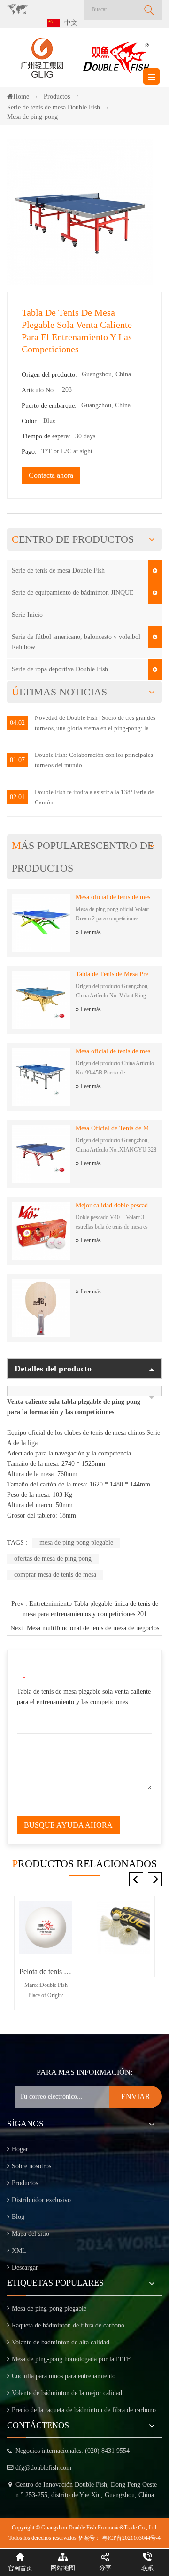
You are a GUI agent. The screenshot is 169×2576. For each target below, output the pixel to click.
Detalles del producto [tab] (53, 1369)
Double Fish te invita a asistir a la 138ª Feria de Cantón (94, 797)
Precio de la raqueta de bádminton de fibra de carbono (84, 2410)
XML (19, 2251)
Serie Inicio (27, 615)
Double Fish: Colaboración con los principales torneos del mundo (94, 760)
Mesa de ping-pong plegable (49, 2308)
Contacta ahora (51, 475)
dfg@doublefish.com (43, 2468)
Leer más (91, 932)
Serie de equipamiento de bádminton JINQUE (73, 593)
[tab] (84, 1391)
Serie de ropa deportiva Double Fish (60, 669)
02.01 (17, 797)
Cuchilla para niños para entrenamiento (64, 2376)
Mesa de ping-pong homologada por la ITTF (71, 2359)
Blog (18, 2217)
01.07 (17, 760)
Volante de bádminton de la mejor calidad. (68, 2393)
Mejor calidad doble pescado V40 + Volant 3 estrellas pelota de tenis (116, 1205)
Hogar (20, 2149)
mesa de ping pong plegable (76, 1543)
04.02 (17, 723)
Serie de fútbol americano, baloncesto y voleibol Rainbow (76, 642)
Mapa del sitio (31, 2234)
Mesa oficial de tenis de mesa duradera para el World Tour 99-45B (116, 1051)
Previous (136, 1879)
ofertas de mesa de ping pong (53, 1559)
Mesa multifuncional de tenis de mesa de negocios (93, 1628)
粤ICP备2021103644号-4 (131, 2538)
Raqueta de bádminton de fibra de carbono (68, 2325)
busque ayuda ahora (68, 1825)
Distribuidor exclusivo (41, 2200)
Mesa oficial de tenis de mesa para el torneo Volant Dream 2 (116, 897)
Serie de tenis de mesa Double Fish (58, 571)
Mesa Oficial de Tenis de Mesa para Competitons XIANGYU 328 (116, 1128)
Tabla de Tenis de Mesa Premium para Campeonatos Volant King (116, 974)
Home (21, 97)
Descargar (25, 2268)
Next (155, 1879)
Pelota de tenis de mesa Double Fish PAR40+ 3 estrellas (46, 1972)
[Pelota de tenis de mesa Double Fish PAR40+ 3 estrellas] (46, 1927)
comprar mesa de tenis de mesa (55, 1575)
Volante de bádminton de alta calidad (61, 2342)
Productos (25, 2183)
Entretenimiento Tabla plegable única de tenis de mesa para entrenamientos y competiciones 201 (90, 1609)
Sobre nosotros (31, 2166)
